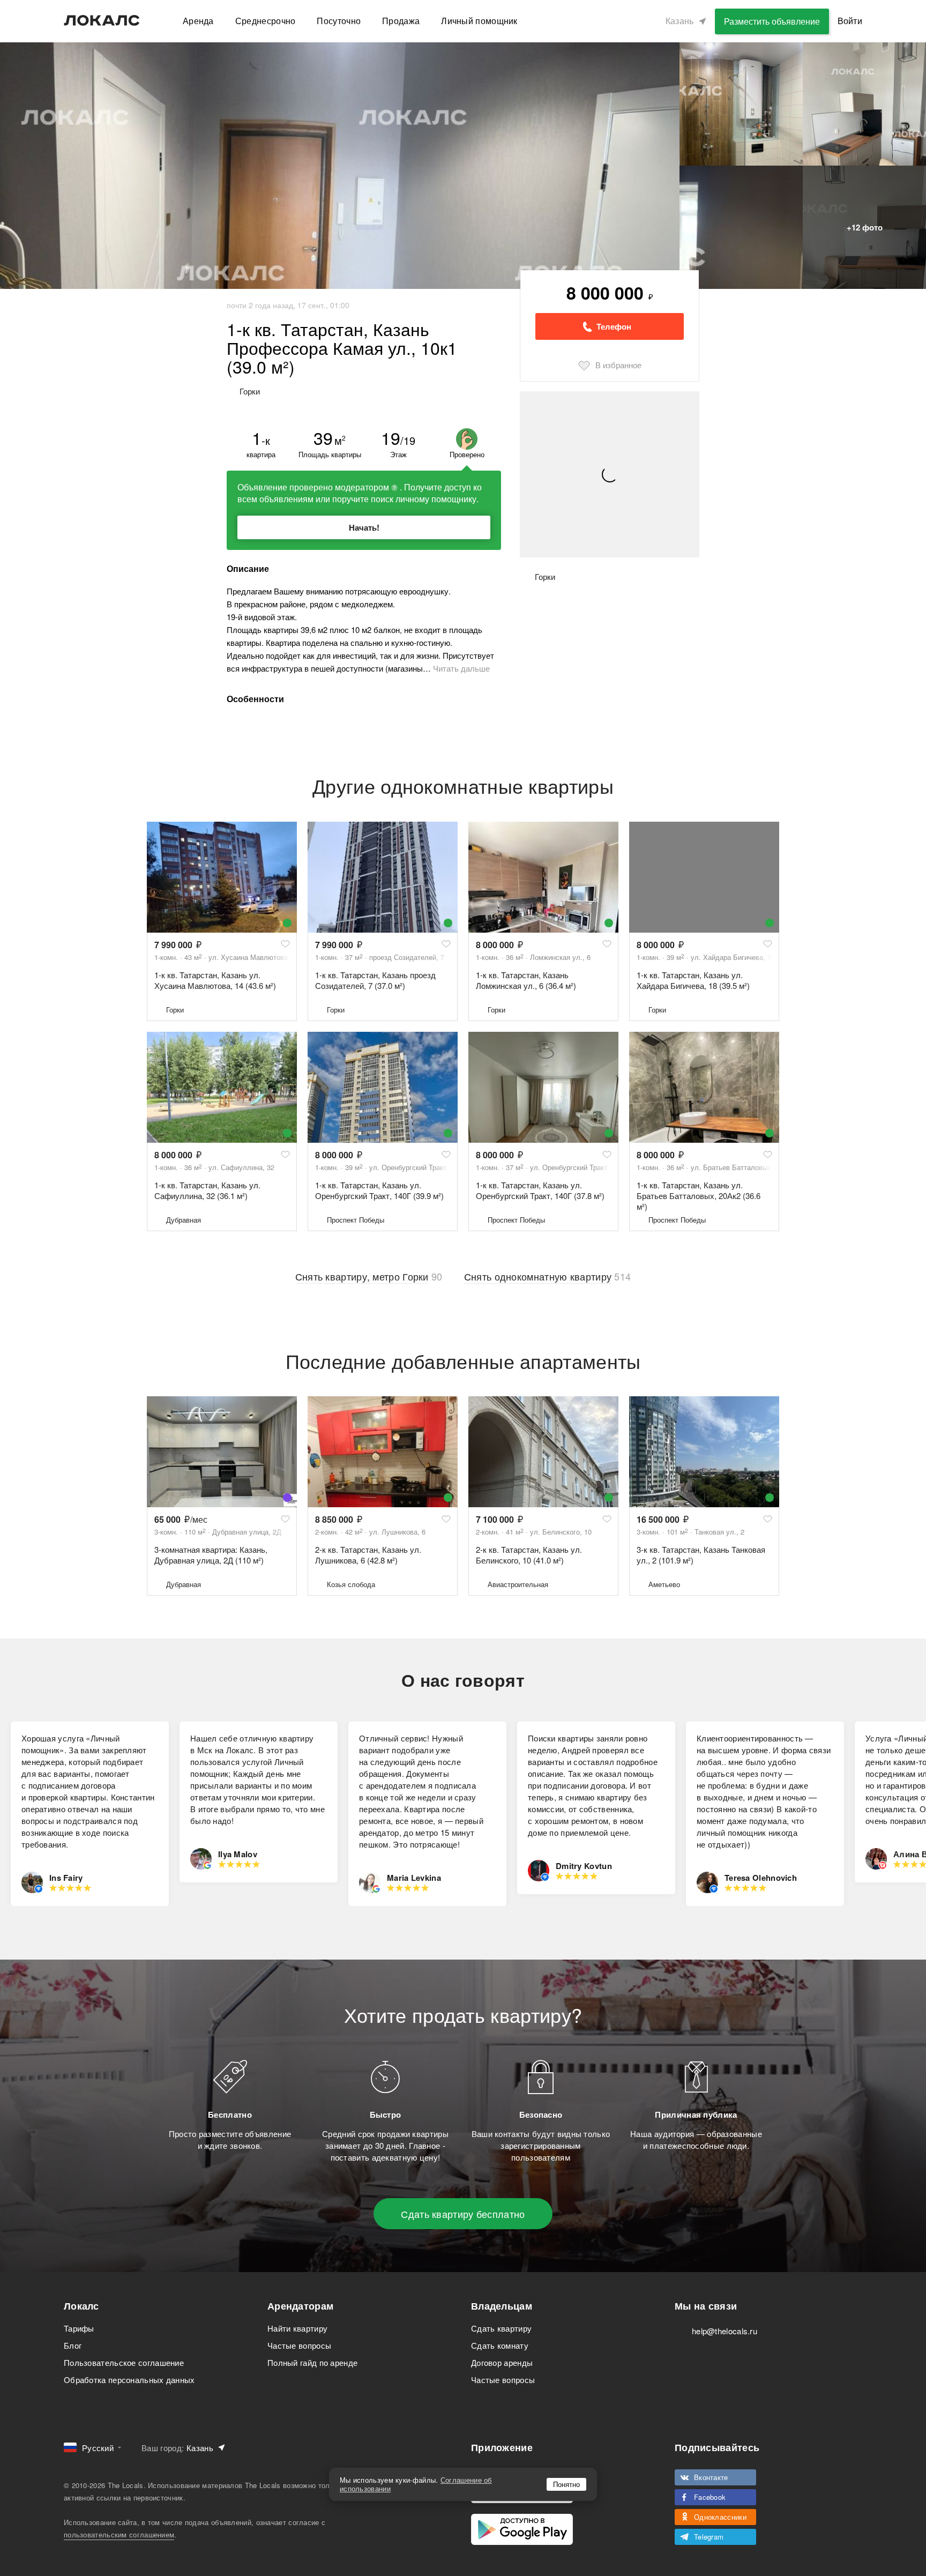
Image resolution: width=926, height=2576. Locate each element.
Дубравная (184, 1220)
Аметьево (664, 1584)
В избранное (618, 365)
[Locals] (102, 20)
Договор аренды (502, 2362)
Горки (175, 1010)
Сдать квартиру (501, 2328)
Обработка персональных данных (129, 2380)
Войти (850, 21)
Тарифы (79, 2328)
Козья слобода (351, 1584)
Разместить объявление (772, 21)
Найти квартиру (297, 2328)
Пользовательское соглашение (124, 2362)
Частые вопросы (299, 2345)
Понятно (566, 2484)
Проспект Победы (356, 1220)
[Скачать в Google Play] (522, 2529)
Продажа (401, 21)
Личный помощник (479, 21)
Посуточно (339, 21)
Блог (73, 2345)
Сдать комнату (500, 2345)
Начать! (364, 527)
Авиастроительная (518, 1584)
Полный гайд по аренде (312, 2362)
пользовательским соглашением (119, 2534)
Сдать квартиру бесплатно (463, 2214)
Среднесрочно (266, 21)
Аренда (198, 21)
